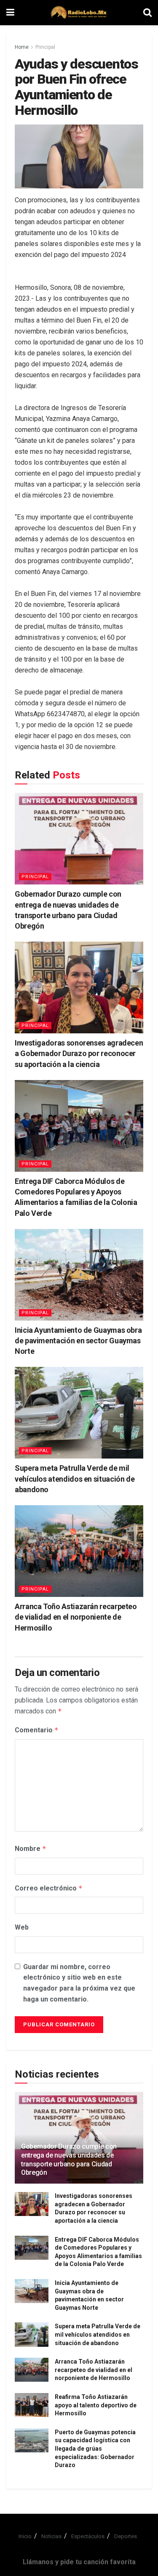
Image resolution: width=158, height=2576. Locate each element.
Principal (45, 47)
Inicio (25, 2536)
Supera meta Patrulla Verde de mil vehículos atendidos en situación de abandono (75, 1479)
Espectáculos (88, 2536)
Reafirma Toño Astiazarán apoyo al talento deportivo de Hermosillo (96, 2405)
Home (22, 47)
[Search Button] (147, 13)
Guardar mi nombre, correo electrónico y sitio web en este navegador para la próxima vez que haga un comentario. (79, 1983)
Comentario (37, 1730)
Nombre (31, 1849)
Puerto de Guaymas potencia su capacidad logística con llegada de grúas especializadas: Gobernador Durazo (95, 2449)
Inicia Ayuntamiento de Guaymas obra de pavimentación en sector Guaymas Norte (78, 1341)
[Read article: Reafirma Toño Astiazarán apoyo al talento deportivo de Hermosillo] (32, 2405)
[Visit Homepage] (79, 13)
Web (22, 1927)
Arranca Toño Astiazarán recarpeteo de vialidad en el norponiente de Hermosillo (76, 1617)
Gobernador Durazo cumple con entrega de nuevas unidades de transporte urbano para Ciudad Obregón (69, 2159)
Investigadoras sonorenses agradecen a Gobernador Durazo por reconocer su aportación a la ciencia (79, 1053)
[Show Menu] (10, 13)
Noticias (51, 2536)
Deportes (126, 2536)
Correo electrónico (49, 1888)
